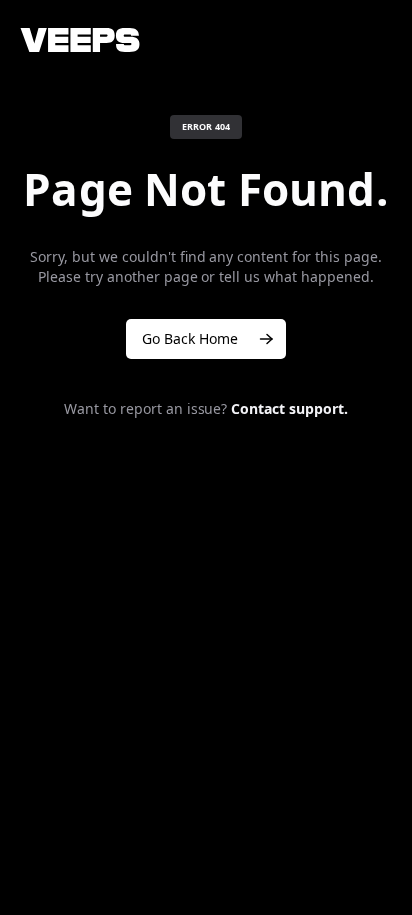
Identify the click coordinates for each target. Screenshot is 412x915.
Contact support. (289, 408)
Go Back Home (190, 338)
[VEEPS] (80, 40)
